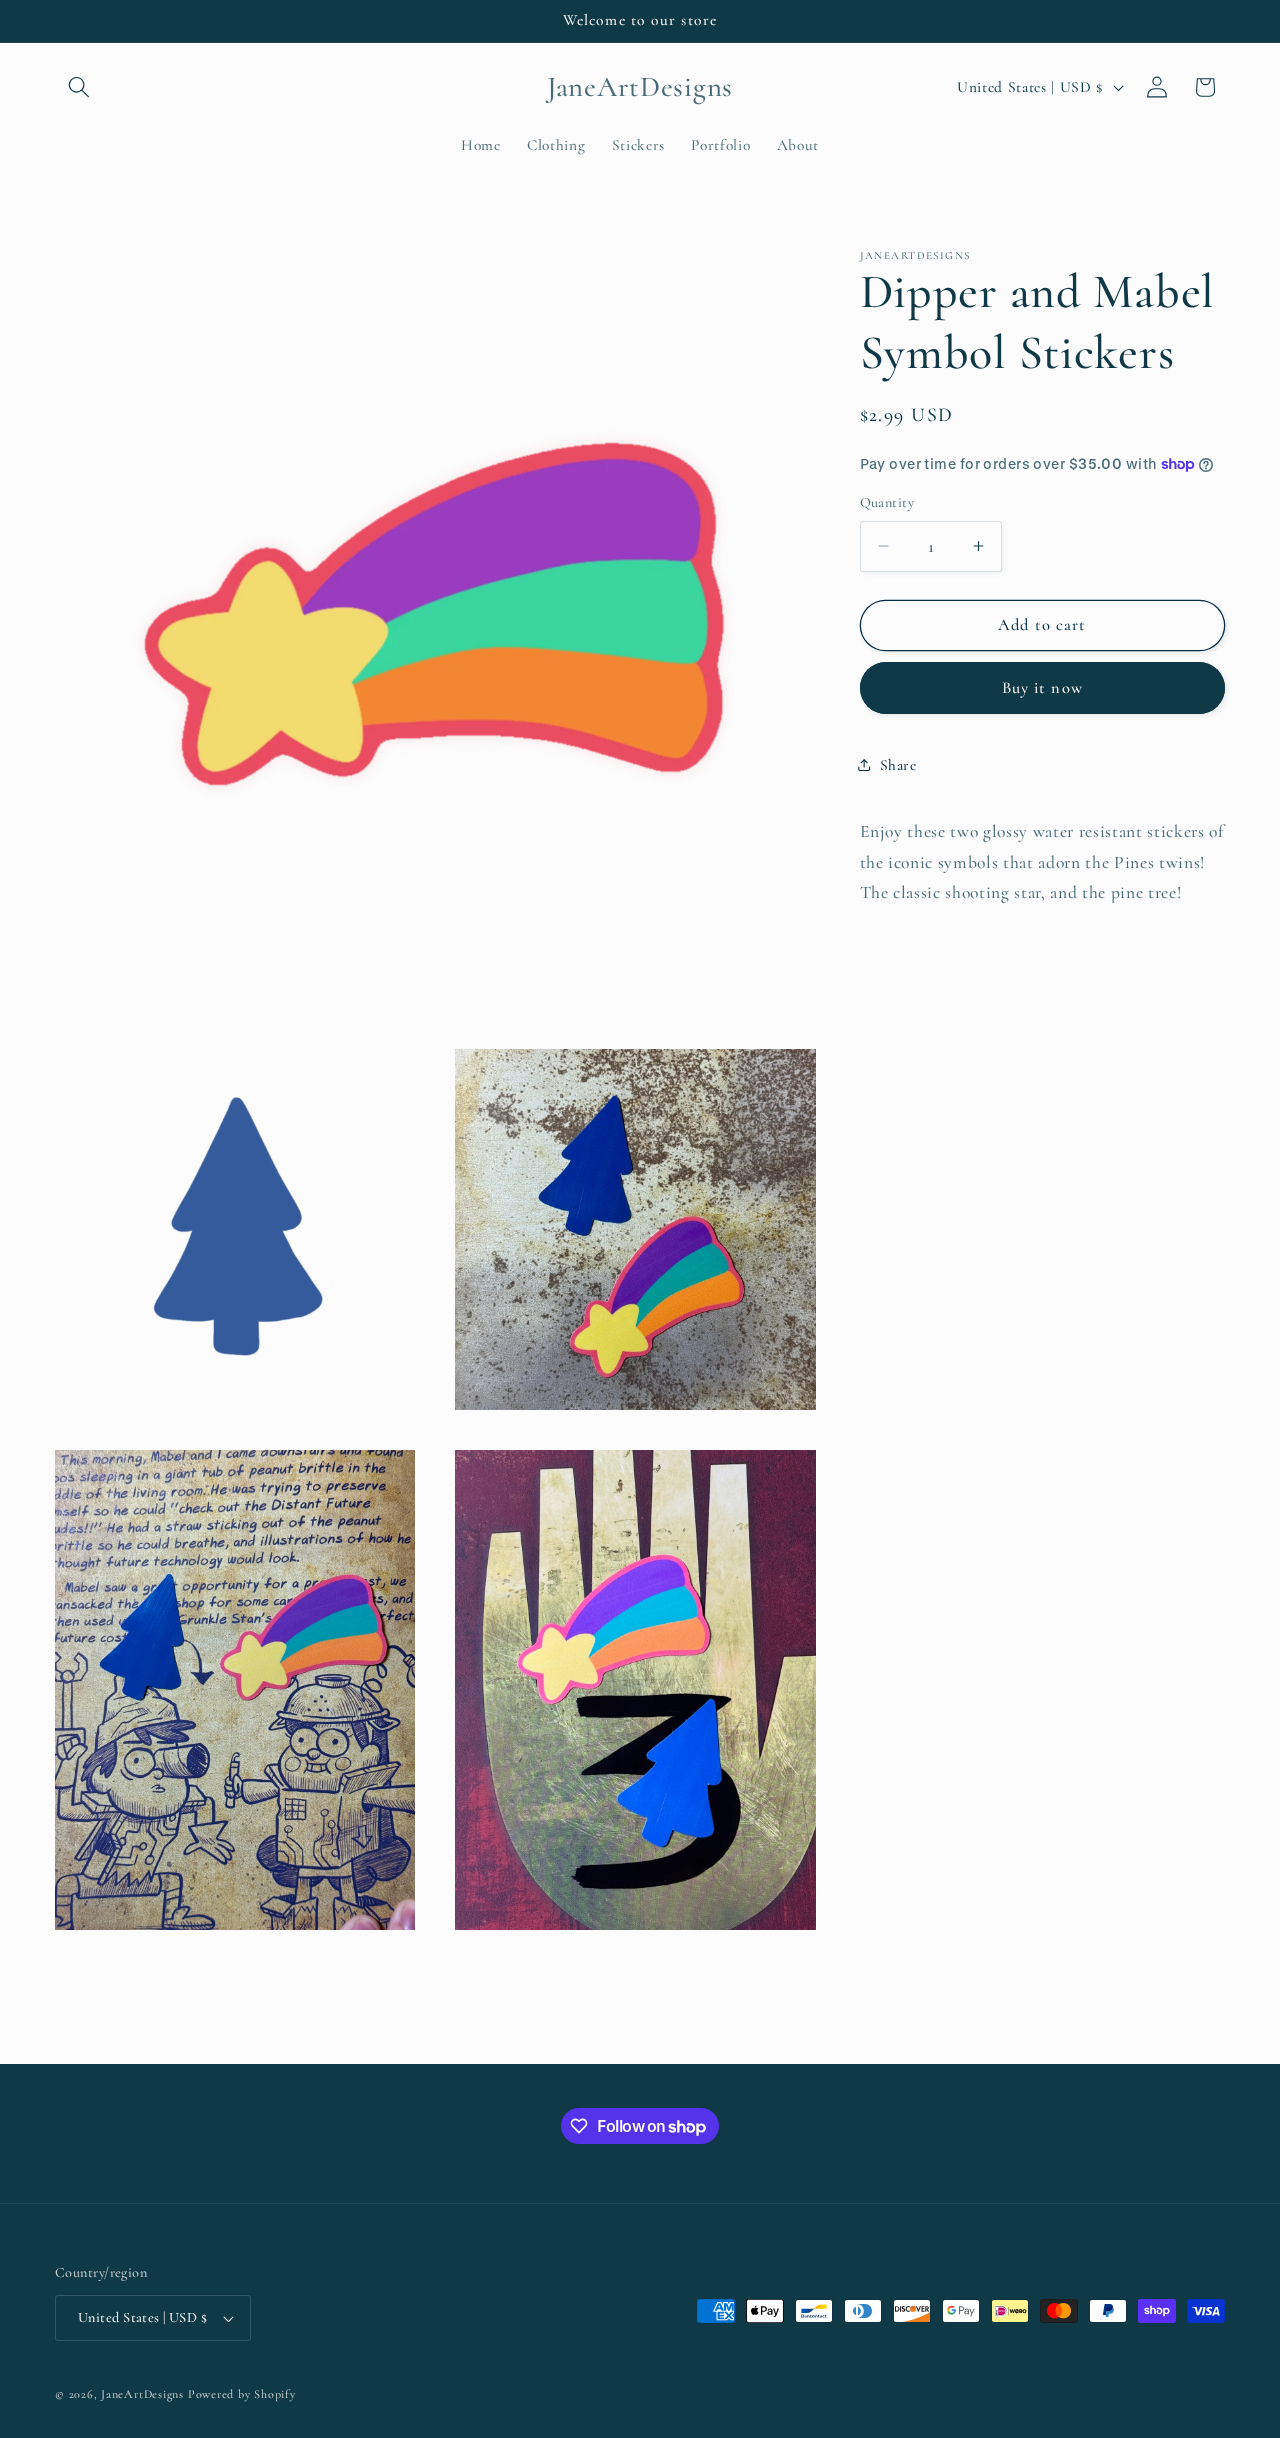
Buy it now (1042, 687)
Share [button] (898, 765)
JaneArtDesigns (142, 2394)
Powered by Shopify (242, 2394)
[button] (79, 87)
